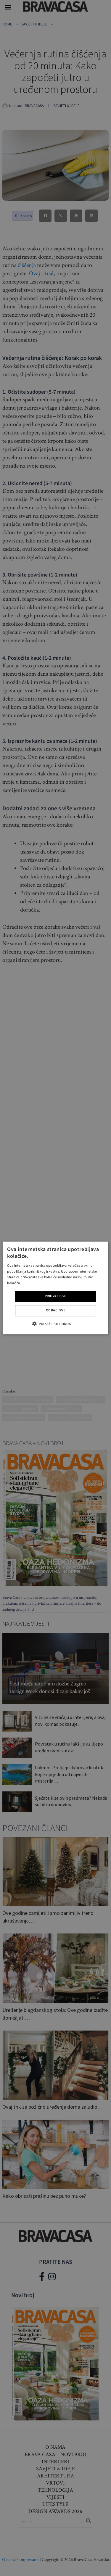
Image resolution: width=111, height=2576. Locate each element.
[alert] (55, 1288)
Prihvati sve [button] (55, 1296)
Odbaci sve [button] (55, 1311)
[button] (55, 1324)
